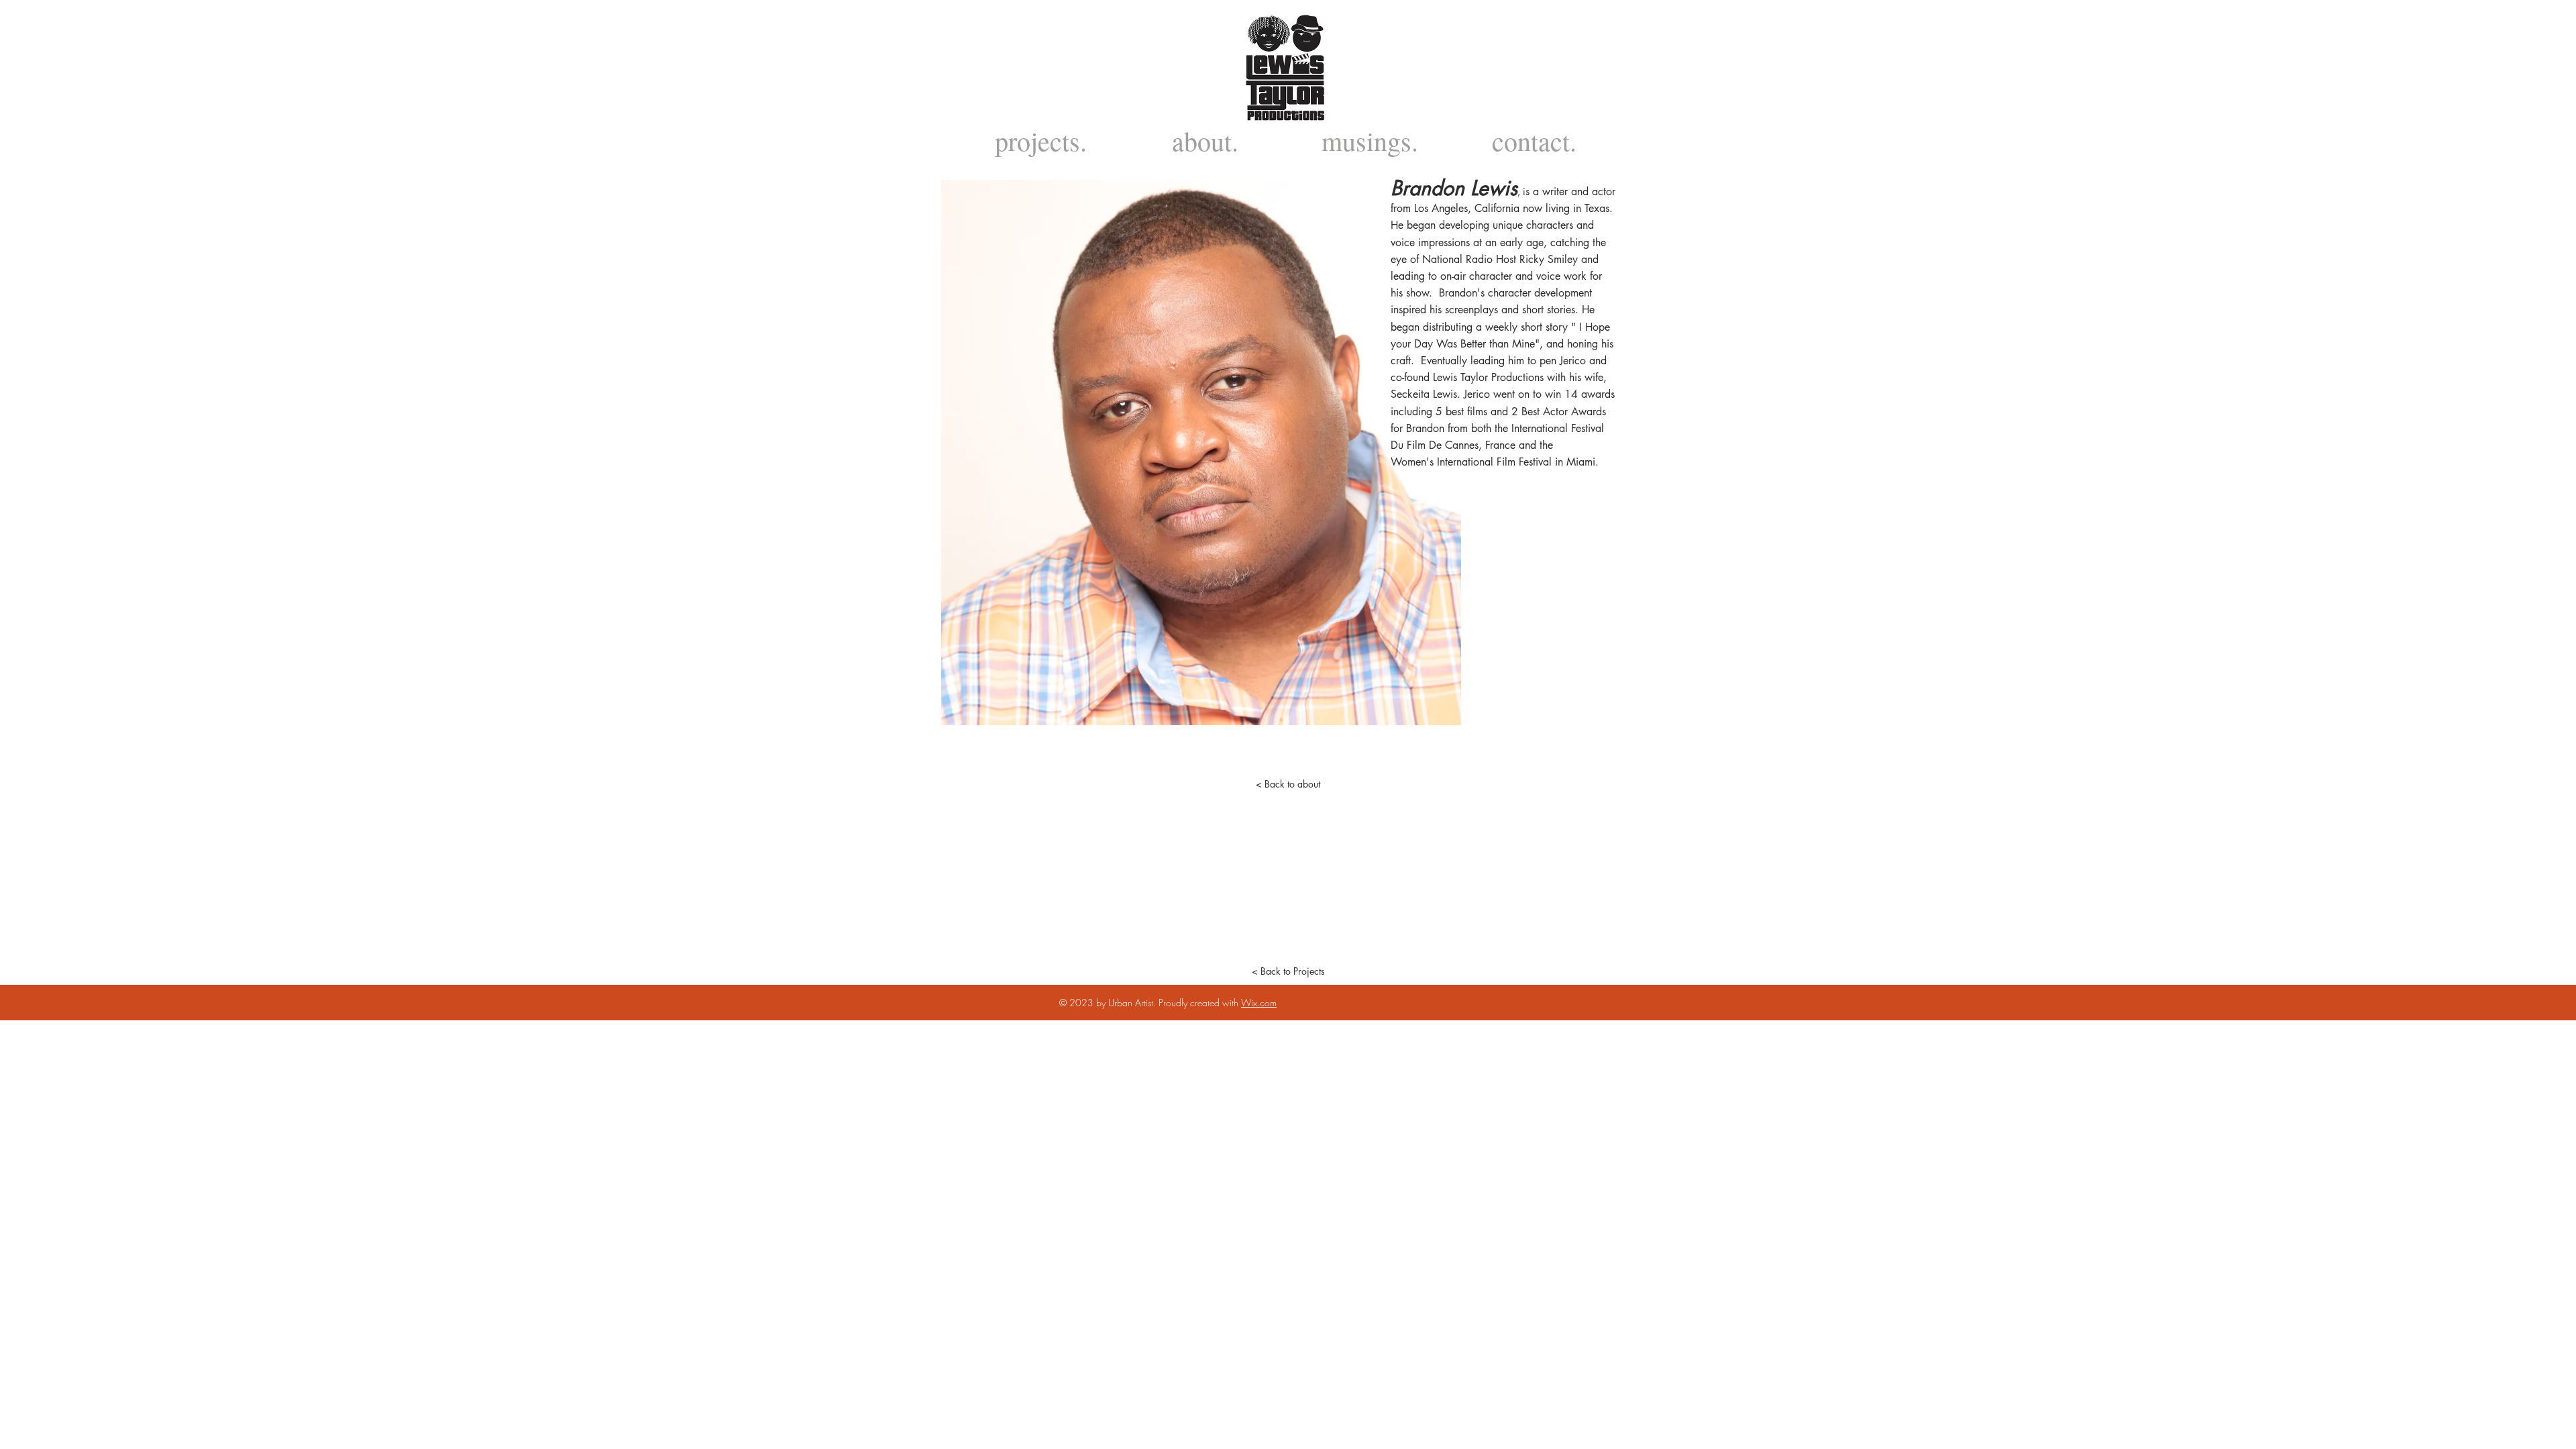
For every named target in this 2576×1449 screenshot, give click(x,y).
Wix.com (1259, 1003)
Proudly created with (1200, 1003)
